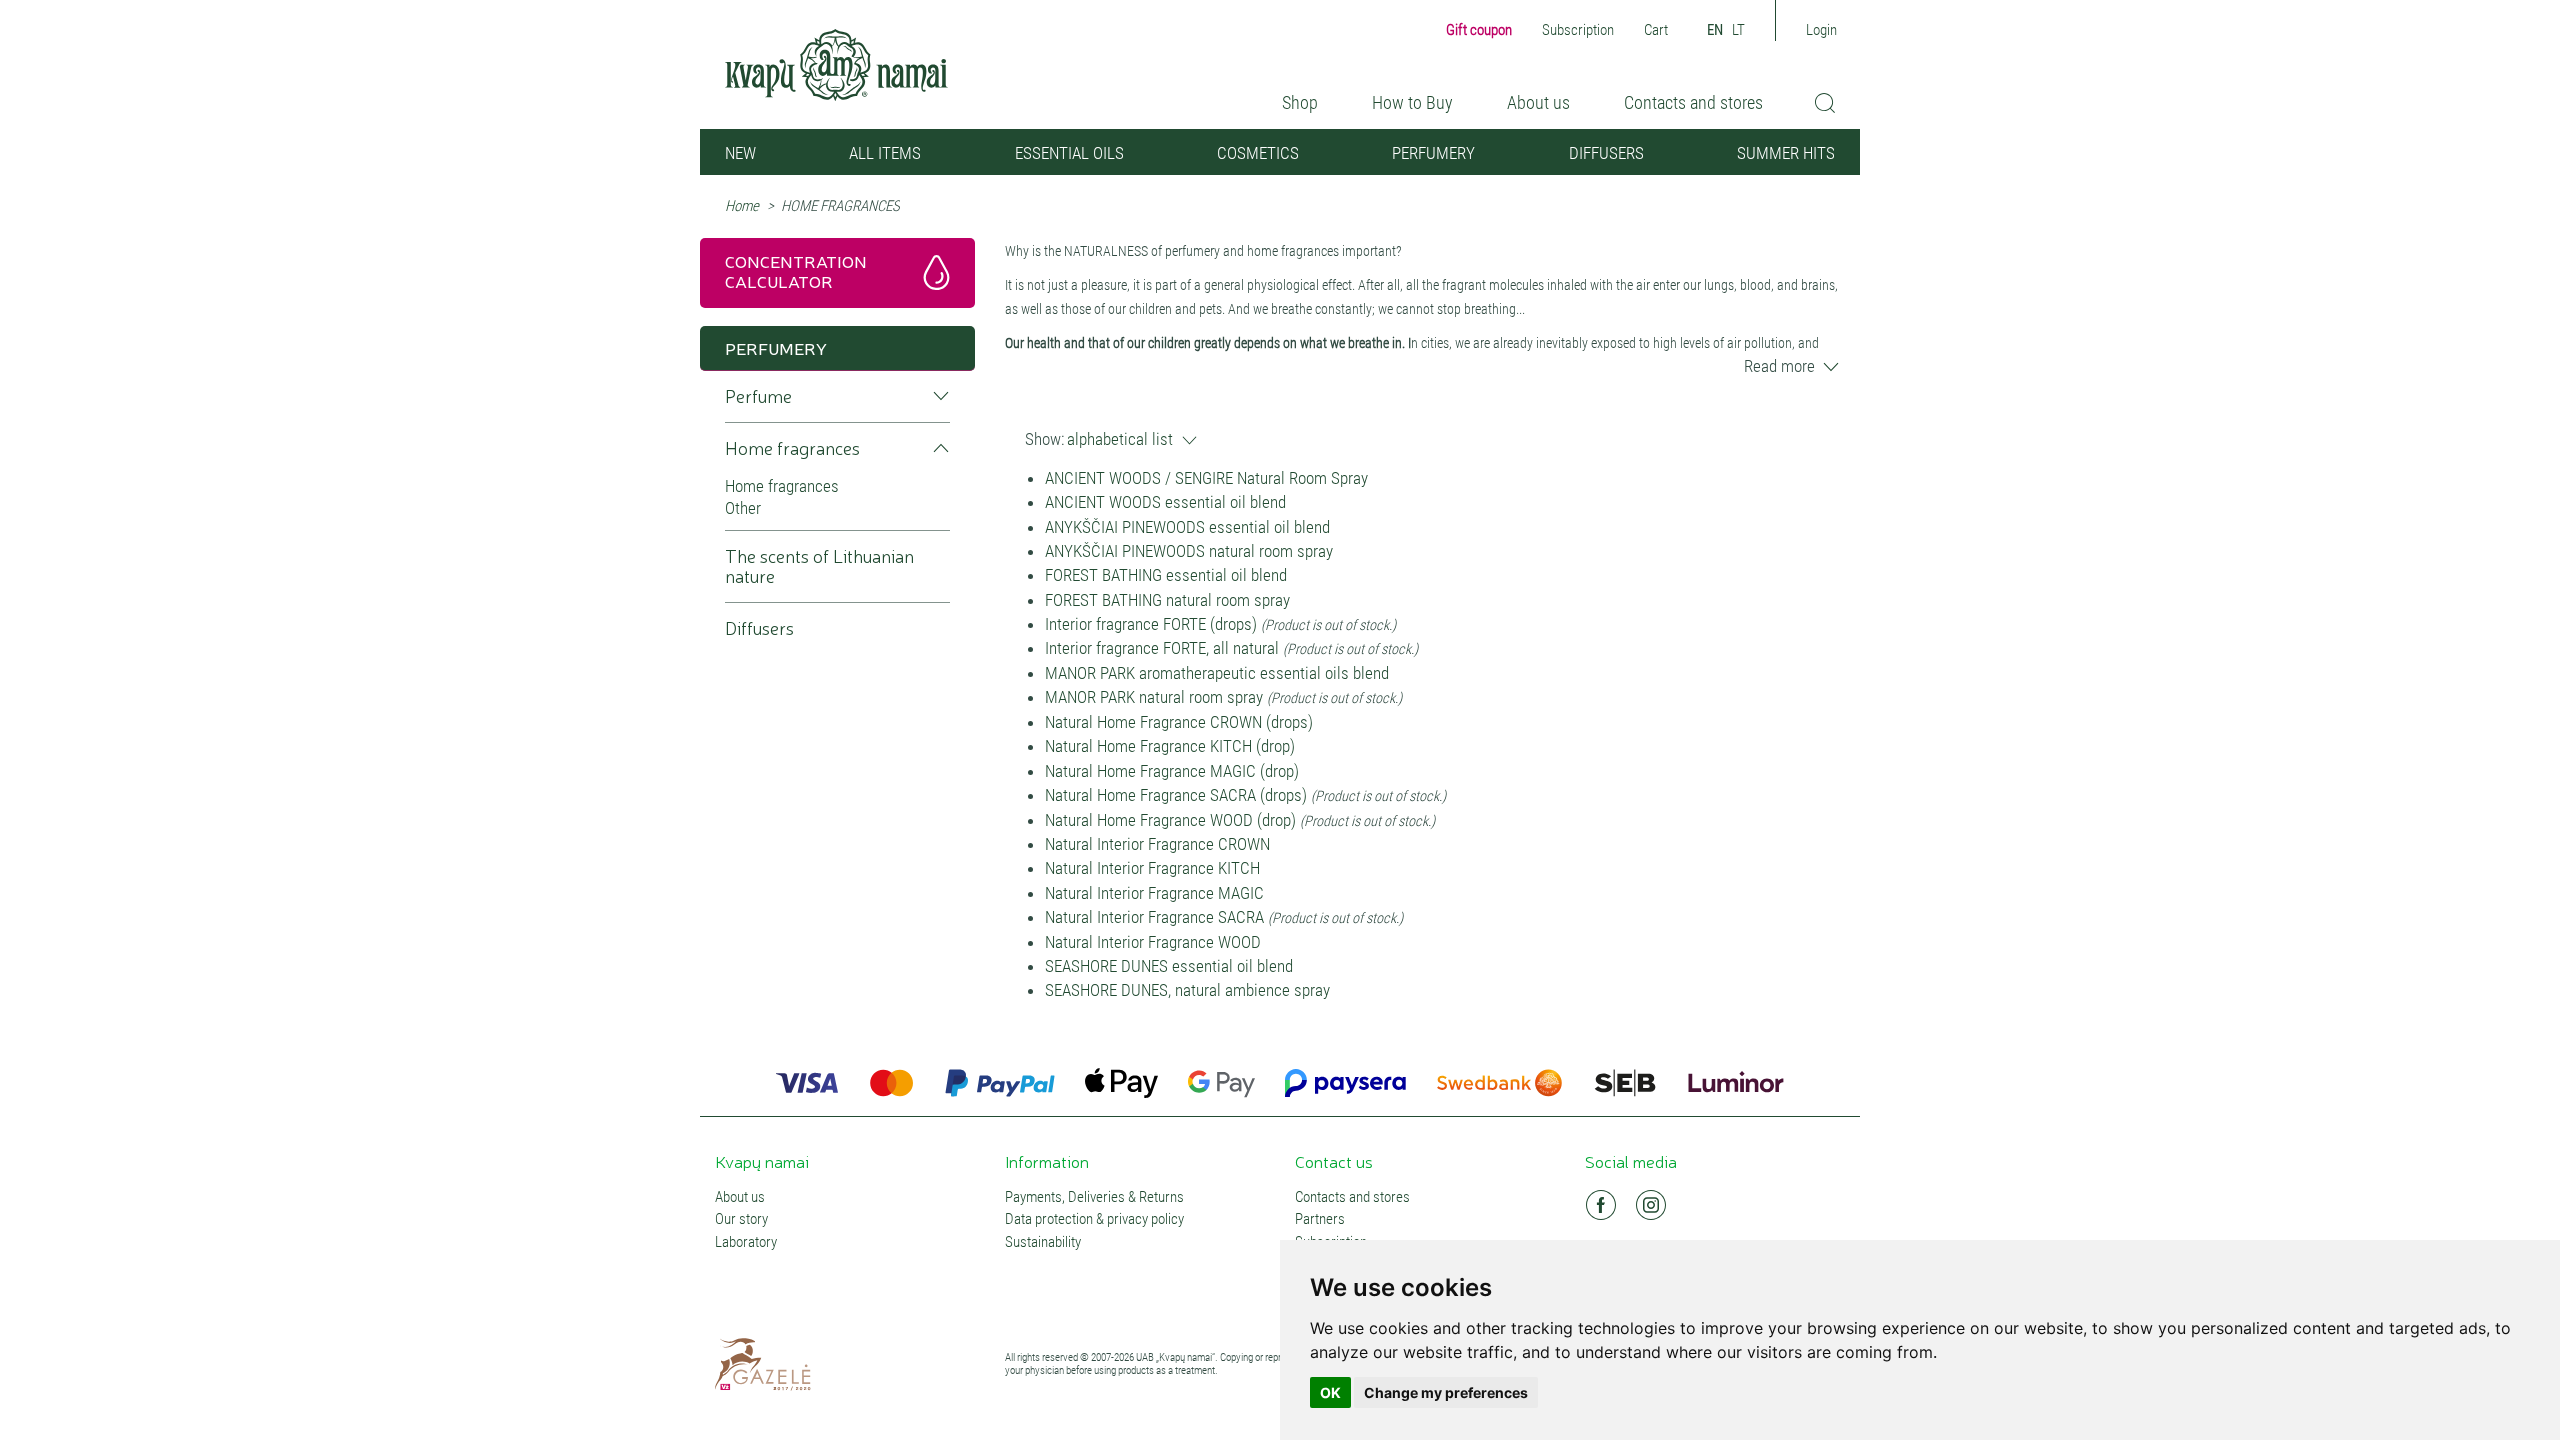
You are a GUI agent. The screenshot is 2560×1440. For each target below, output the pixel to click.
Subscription (1578, 30)
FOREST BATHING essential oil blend (1166, 575)
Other (743, 508)
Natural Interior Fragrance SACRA (1154, 917)
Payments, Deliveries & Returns (1094, 1197)
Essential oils (1069, 153)
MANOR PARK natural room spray (1156, 697)
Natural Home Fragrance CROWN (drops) (1179, 722)
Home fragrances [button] (792, 448)
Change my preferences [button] (1446, 1392)
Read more (1779, 366)
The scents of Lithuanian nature (819, 566)
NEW (740, 153)
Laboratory (746, 1242)
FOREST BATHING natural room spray (1167, 600)
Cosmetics (1258, 153)
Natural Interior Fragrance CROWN (1157, 844)
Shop (1300, 102)
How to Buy (1412, 102)
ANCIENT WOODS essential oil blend (1165, 502)
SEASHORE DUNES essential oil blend (1169, 966)
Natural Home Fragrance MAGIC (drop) (1172, 771)
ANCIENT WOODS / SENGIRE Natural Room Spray (1206, 478)
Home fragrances (782, 486)
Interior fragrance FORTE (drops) (1151, 624)
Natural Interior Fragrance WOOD (1153, 942)
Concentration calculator (796, 270)
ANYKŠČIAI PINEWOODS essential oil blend (1187, 527)
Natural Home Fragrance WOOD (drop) (1170, 820)
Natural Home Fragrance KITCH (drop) (1170, 746)
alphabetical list (1120, 439)
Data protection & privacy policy (1094, 1219)
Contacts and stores (1693, 102)
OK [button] (1330, 1392)
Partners (1320, 1219)
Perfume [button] (758, 396)
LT (1738, 30)
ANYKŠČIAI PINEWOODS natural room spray (1189, 551)
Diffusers (1606, 153)
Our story (741, 1219)
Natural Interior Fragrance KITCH (1152, 868)
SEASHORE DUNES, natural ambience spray (1187, 990)
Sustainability (1043, 1242)
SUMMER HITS (1786, 153)
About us (1538, 102)
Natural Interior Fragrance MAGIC (1154, 893)
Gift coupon (1479, 30)
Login (1821, 30)
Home (742, 206)
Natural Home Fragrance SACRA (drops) (1176, 795)
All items (885, 153)
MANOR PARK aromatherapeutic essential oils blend (1217, 673)
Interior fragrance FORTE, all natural (1162, 648)
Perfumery (1433, 153)
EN (1715, 30)
